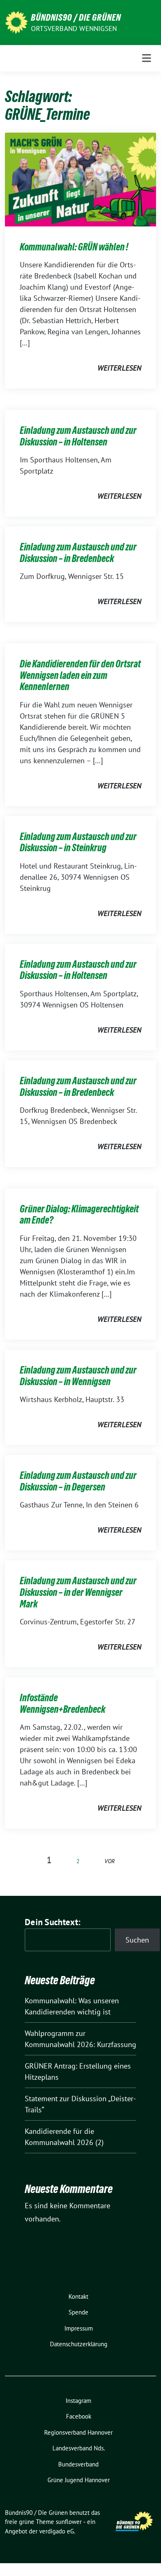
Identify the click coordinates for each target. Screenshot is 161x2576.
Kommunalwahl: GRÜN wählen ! (74, 247)
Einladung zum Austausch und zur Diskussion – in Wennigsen (78, 1376)
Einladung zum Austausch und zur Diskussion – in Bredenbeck (78, 553)
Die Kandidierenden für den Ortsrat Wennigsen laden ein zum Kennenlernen (80, 675)
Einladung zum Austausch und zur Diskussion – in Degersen (78, 1481)
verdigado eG (57, 2531)
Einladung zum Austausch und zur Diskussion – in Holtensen (78, 436)
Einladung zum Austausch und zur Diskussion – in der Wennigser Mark (78, 1592)
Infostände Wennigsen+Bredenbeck (63, 1703)
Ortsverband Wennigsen (74, 29)
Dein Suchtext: (53, 1922)
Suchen (137, 1940)
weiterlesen (119, 368)
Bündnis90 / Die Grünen (76, 17)
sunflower (69, 2522)
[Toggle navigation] (147, 58)
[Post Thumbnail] (80, 179)
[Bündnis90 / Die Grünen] (16, 22)
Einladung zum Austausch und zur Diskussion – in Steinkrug (78, 842)
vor (110, 1861)
